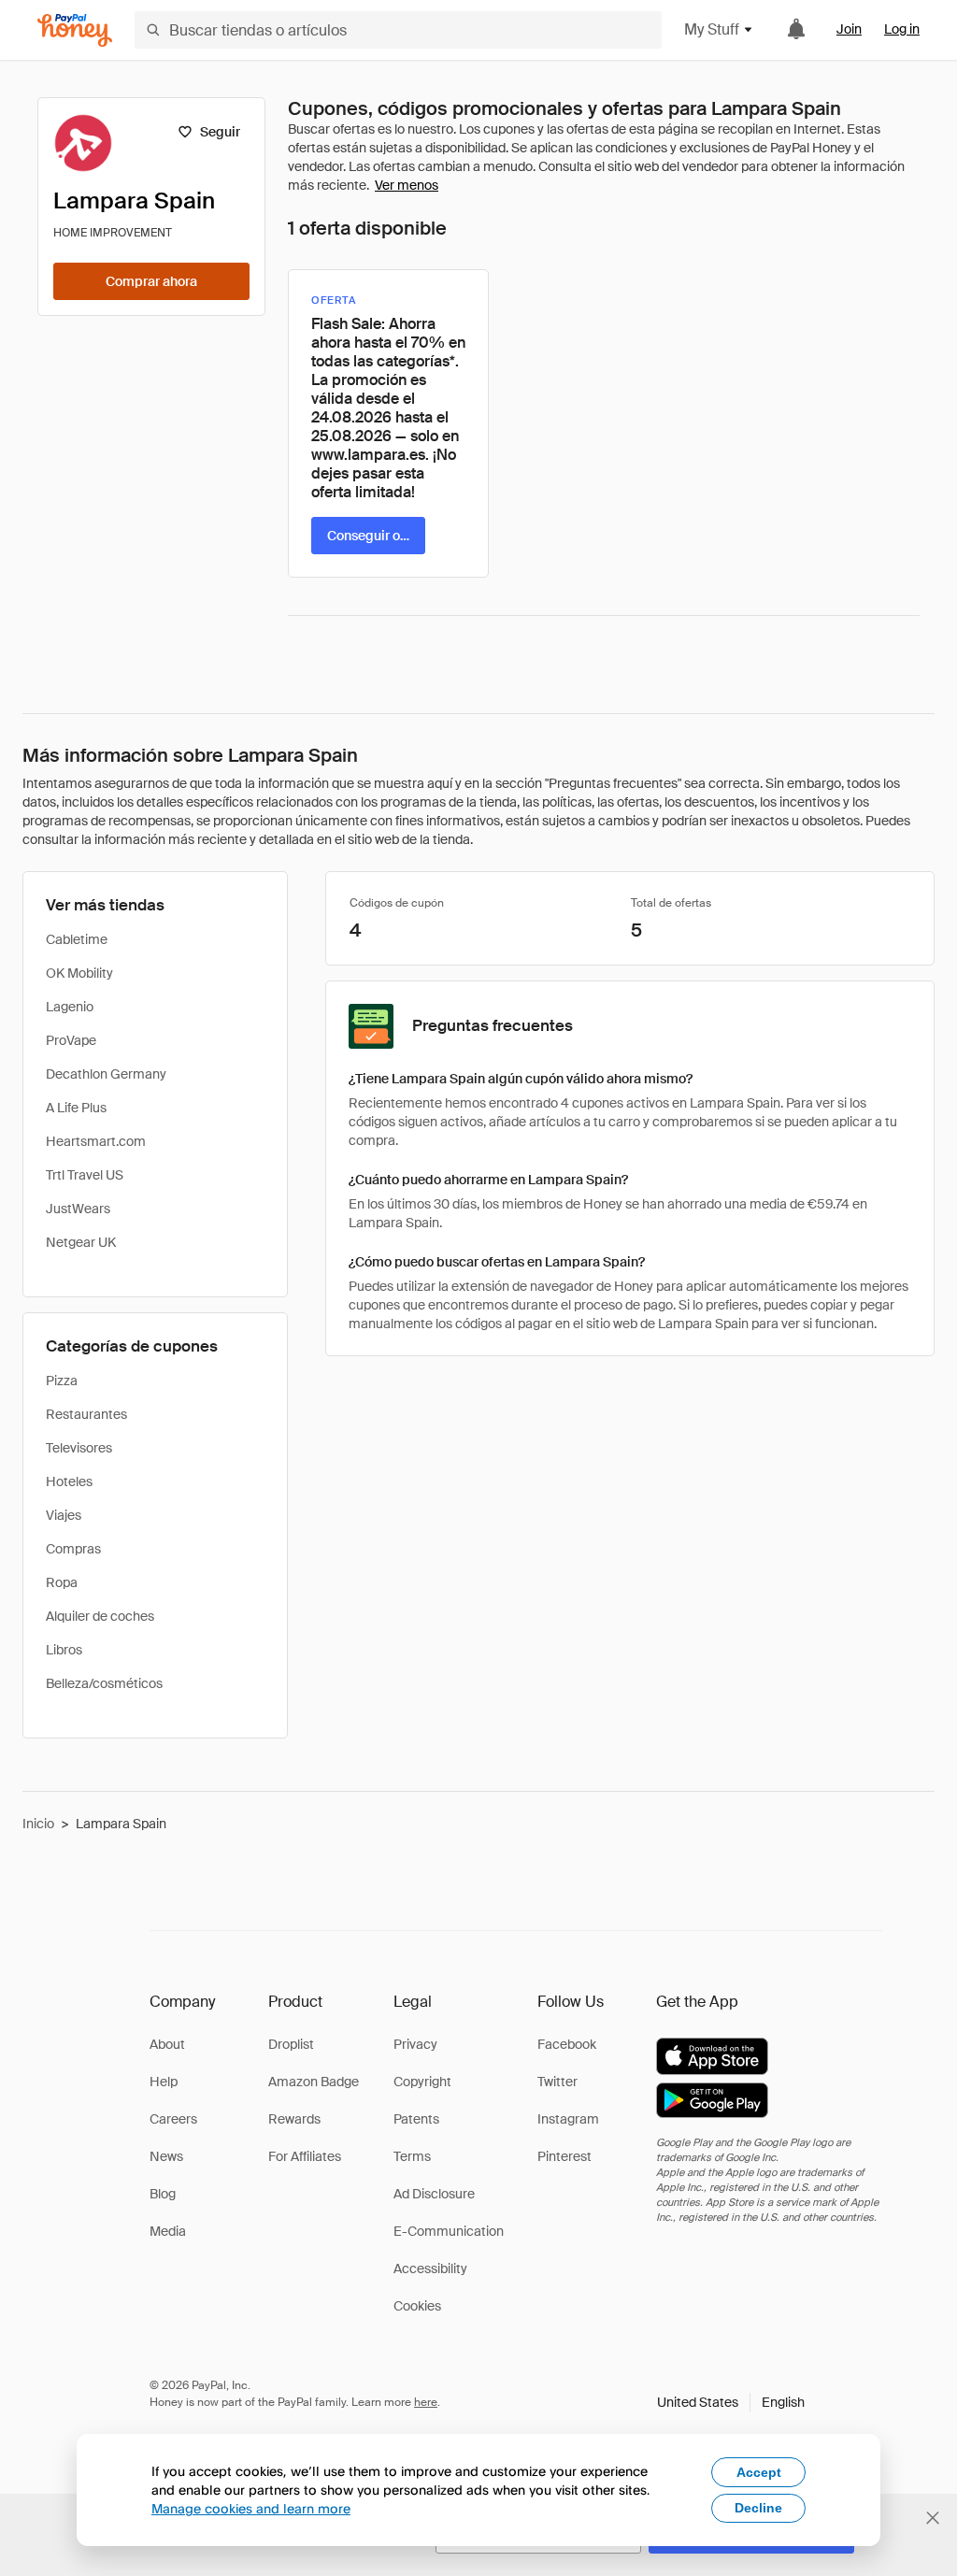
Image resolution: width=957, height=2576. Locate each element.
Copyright (422, 2082)
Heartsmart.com (96, 1141)
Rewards (294, 2119)
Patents (416, 2119)
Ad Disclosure (434, 2194)
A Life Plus (76, 1108)
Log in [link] (902, 29)
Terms (412, 2156)
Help (164, 2082)
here (426, 2402)
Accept (759, 2472)
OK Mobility (79, 973)
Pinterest (564, 2156)
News (166, 2156)
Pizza (62, 1381)
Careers (173, 2119)
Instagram (568, 2119)
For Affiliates (305, 2156)
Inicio (38, 1824)
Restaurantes (86, 1414)
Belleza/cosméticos (104, 1683)
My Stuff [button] (712, 29)
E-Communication (449, 2231)
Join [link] (849, 29)
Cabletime (77, 939)
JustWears (78, 1209)
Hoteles (69, 1481)
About (167, 2044)
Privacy (415, 2044)
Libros (64, 1650)
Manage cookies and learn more (251, 2508)
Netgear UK (81, 1242)
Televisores (79, 1448)
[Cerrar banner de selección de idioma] (933, 2518)
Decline (758, 2508)
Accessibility (430, 2268)
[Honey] (75, 30)
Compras (73, 1549)
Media (168, 2231)
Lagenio (70, 1007)
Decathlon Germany (106, 1074)
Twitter (557, 2082)
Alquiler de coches (100, 1616)
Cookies (417, 2306)
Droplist (291, 2044)
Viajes (64, 1515)
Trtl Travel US (85, 1175)
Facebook (567, 2044)
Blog (163, 2194)
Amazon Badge (314, 2082)
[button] (731, 2402)
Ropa (62, 1582)
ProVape (71, 1040)
